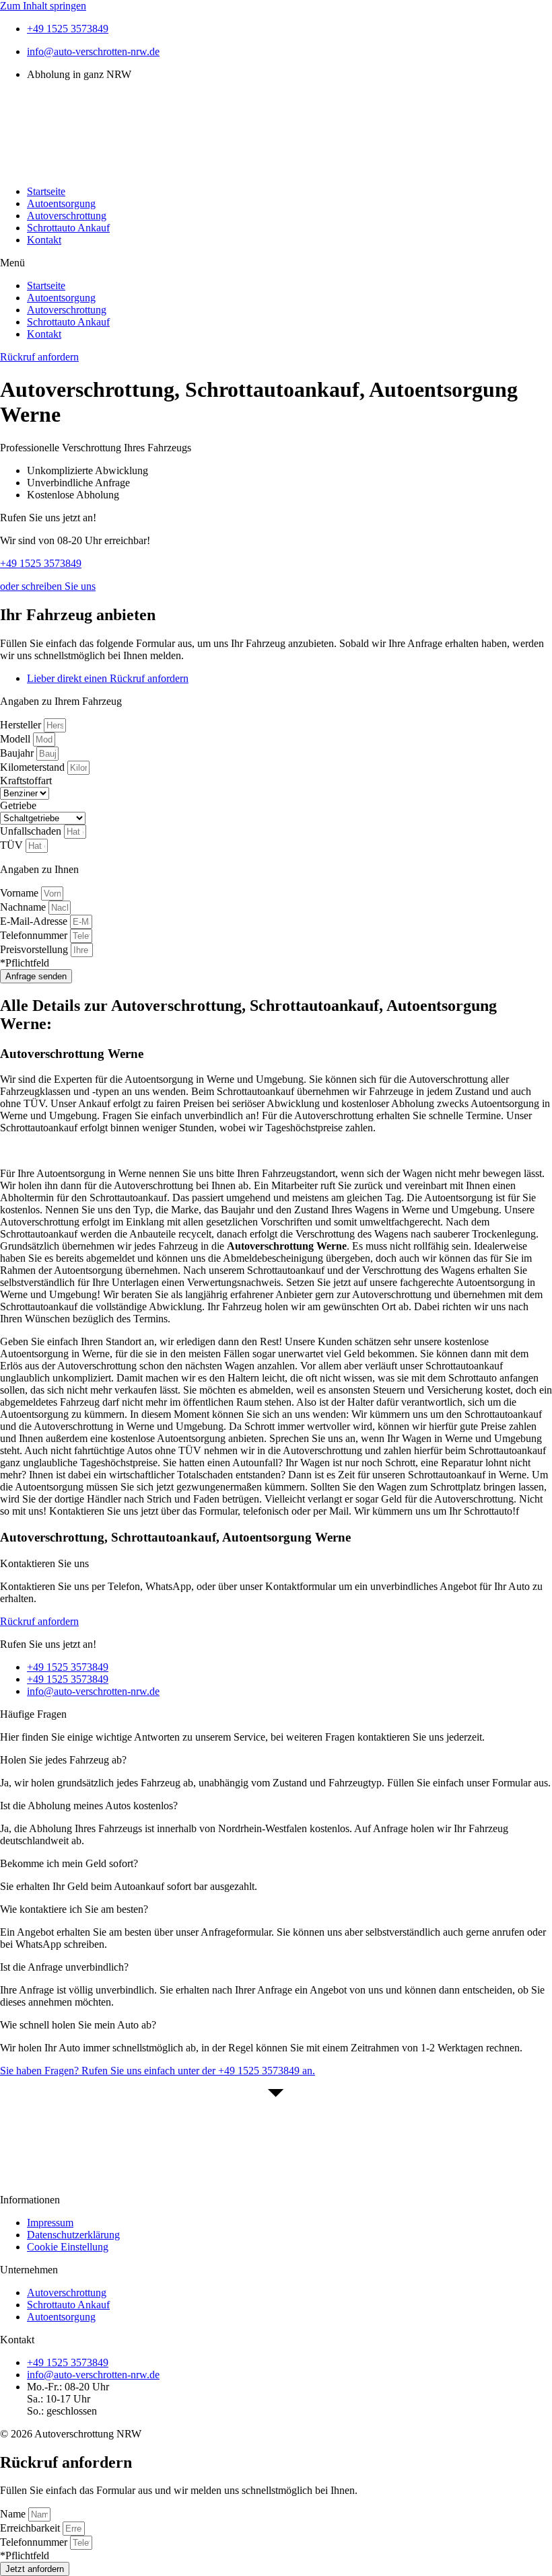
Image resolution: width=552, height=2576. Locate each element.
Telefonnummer (35, 935)
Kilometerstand (34, 767)
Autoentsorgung (61, 203)
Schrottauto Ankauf (68, 228)
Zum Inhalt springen (43, 6)
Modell (16, 739)
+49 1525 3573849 (41, 563)
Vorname (21, 893)
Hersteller (22, 725)
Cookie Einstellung (68, 2247)
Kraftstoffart (26, 781)
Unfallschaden (32, 831)
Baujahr (18, 753)
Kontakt (44, 240)
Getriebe (18, 805)
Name (14, 2514)
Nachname (24, 907)
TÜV (13, 845)
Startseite (46, 191)
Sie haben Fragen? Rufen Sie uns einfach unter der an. (158, 2071)
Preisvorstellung (35, 949)
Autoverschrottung (67, 216)
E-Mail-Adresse (35, 921)
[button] (276, 263)
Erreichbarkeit (31, 2528)
